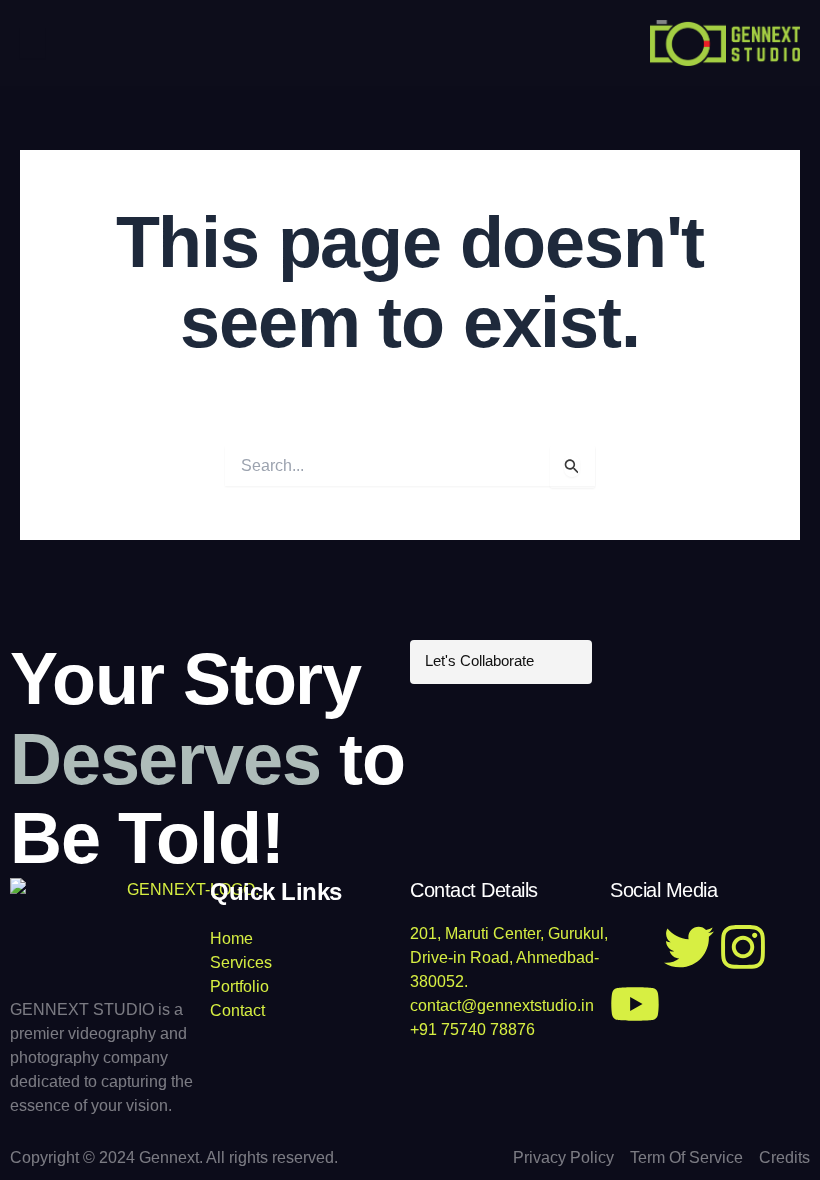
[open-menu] (32, 43)
